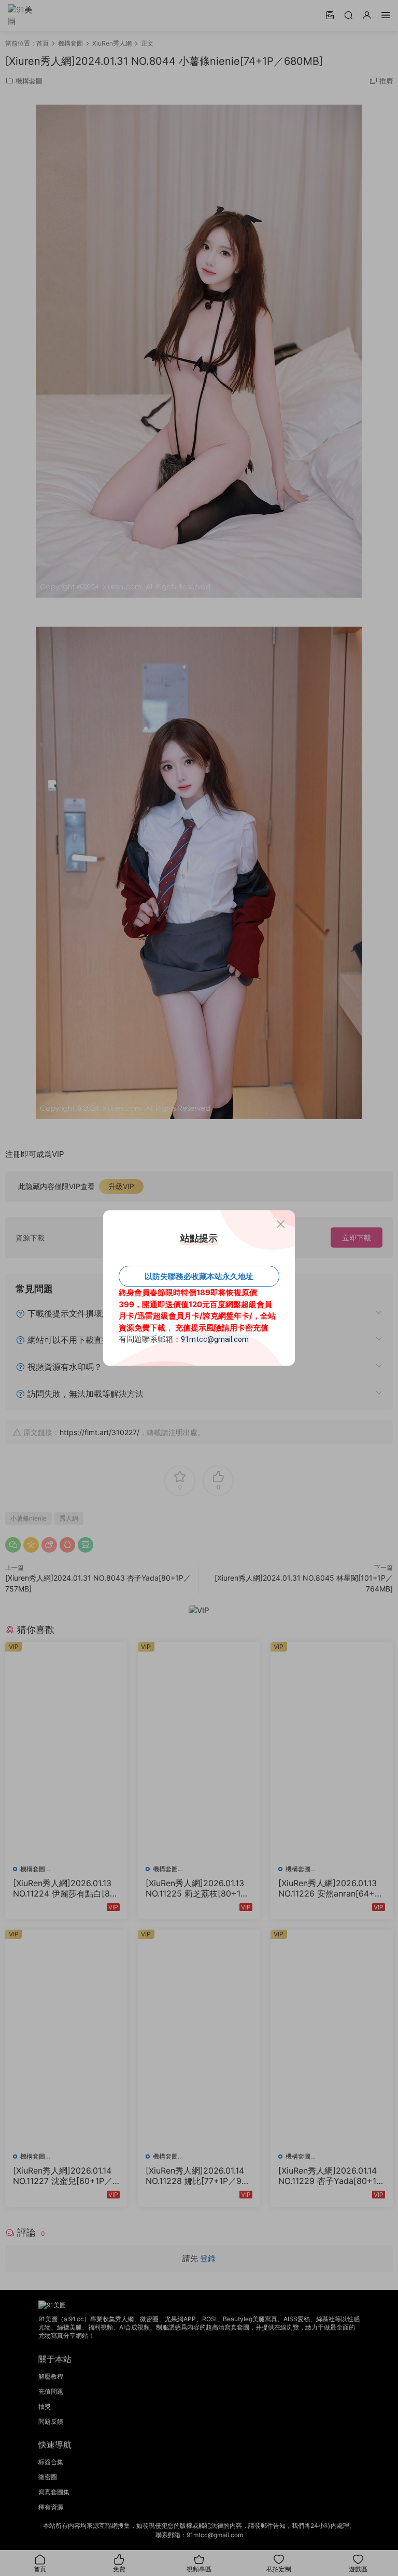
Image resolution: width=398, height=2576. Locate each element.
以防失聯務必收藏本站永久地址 (199, 1276)
